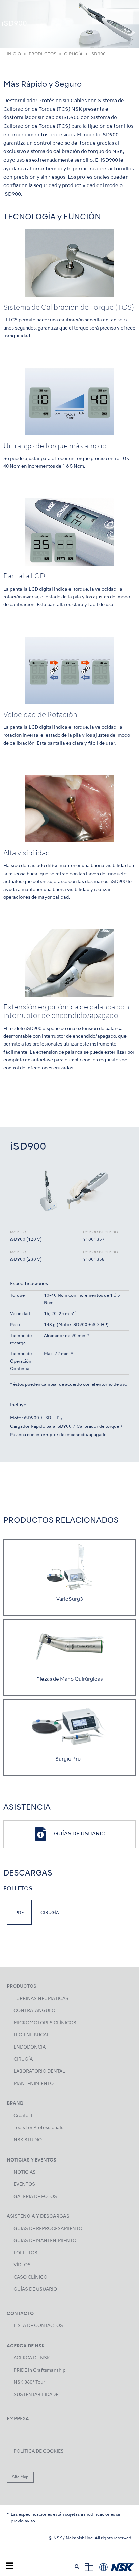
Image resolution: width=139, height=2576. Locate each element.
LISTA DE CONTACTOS (38, 2326)
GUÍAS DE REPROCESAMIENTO (48, 2229)
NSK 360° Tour (29, 2383)
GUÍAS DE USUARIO (35, 2289)
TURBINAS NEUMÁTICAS (41, 1999)
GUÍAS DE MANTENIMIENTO (45, 2241)
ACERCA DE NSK (32, 2358)
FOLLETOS (25, 2253)
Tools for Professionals (38, 2128)
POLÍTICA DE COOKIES (39, 2451)
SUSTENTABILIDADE (36, 2395)
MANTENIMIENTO (34, 2084)
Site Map (20, 2477)
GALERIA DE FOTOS (35, 2197)
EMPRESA (18, 2419)
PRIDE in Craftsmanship (39, 2370)
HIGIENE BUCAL (31, 2035)
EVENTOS (24, 2185)
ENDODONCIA (30, 2047)
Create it (23, 2116)
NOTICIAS (25, 2172)
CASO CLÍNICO (30, 2277)
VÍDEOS (22, 2265)
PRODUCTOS (43, 54)
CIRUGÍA (73, 54)
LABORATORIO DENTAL (39, 2072)
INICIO (14, 54)
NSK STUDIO (28, 2140)
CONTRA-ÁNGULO (34, 2011)
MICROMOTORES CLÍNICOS (45, 2023)
